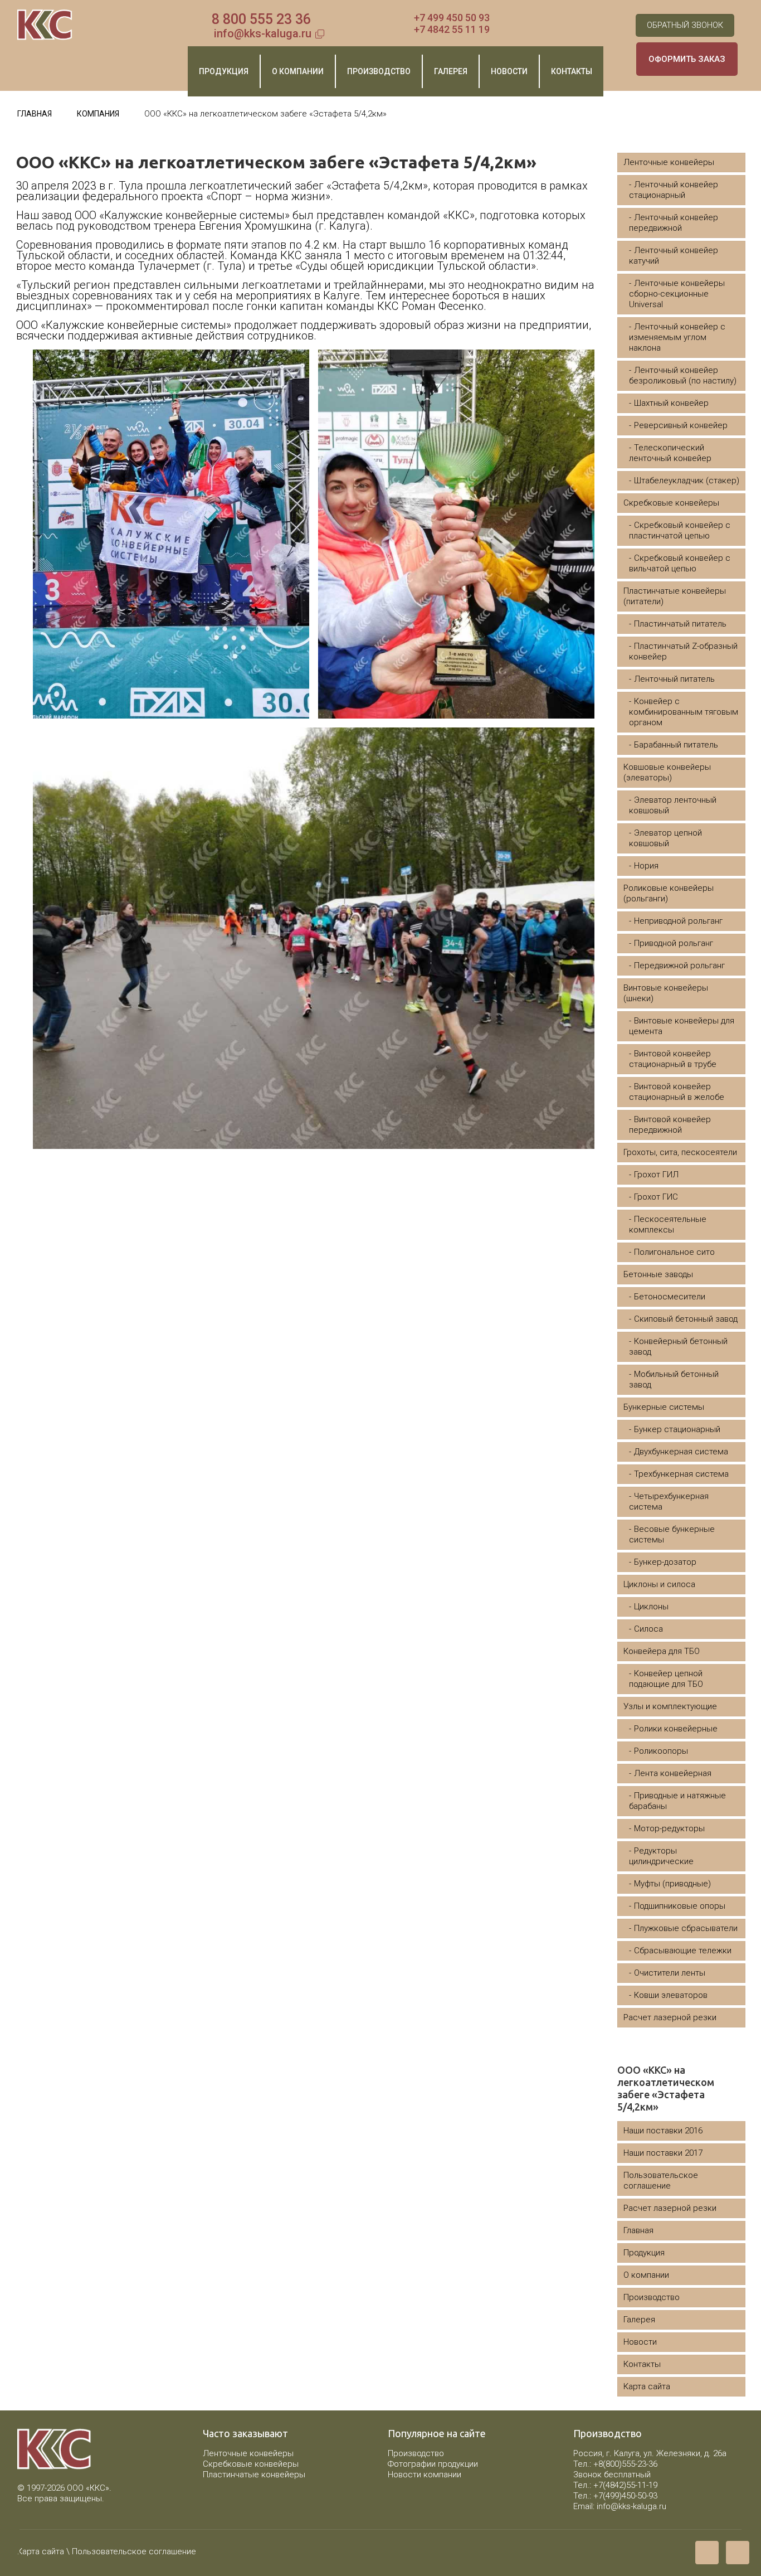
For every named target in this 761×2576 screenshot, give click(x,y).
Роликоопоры (661, 1751)
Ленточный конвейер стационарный (674, 190)
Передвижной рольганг (679, 966)
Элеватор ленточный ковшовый (673, 805)
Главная (35, 114)
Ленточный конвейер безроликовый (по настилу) (683, 375)
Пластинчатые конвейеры (254, 2475)
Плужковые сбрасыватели (686, 1928)
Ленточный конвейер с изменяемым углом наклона (677, 337)
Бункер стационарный (677, 1429)
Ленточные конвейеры (669, 162)
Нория (646, 866)
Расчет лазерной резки (670, 2017)
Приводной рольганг (674, 943)
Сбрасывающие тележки (683, 1951)
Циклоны (651, 1607)
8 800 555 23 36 (261, 19)
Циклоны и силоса (659, 1584)
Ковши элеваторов (671, 1995)
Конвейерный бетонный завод (678, 1347)
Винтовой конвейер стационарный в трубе (673, 1059)
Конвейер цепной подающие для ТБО (666, 1679)
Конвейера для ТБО (662, 1651)
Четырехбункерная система (669, 1502)
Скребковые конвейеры (671, 503)
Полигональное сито (674, 1252)
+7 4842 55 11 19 (452, 29)
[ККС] (45, 25)
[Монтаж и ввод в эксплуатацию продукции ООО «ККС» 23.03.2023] (10, 2531)
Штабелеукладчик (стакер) (687, 481)
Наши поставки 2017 (663, 2153)
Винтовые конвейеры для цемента (682, 1026)
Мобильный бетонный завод (674, 1379)
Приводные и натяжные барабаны (677, 1801)
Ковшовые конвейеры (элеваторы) (667, 772)
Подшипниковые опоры (680, 1906)
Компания (98, 114)
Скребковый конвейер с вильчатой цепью (680, 563)
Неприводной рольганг (678, 921)
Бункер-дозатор (665, 1562)
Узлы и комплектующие (670, 1706)
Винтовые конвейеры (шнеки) (666, 993)
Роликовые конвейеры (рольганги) (669, 893)
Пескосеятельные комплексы (668, 1224)
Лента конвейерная (673, 1773)
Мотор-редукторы (669, 1828)
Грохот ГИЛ (656, 1175)
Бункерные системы (664, 1407)
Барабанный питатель (676, 745)
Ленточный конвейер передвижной (674, 223)
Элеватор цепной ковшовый (665, 838)
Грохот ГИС (656, 1197)
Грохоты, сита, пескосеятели (680, 1152)
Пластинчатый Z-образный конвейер (683, 651)
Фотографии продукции (433, 2464)
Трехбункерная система (681, 1474)
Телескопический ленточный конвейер (670, 453)
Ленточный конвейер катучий (674, 256)
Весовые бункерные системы (672, 1534)
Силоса (648, 1629)
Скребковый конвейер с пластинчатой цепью (680, 530)
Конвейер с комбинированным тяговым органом (684, 712)
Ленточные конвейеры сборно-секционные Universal (677, 294)
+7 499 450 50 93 (452, 18)
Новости (640, 2342)
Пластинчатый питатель (680, 624)
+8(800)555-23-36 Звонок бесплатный (615, 2469)
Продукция (644, 2253)
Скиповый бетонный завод (686, 1319)
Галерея (639, 2320)
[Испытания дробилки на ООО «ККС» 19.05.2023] (751, 2531)
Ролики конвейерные (676, 1729)
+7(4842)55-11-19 (625, 2485)
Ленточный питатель (674, 679)
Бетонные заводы (658, 1274)
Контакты (642, 2364)
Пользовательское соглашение (661, 2180)
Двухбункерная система (681, 1452)
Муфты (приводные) (672, 1884)
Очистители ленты (670, 1973)
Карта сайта (647, 2386)
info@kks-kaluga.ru (263, 33)
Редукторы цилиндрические (661, 1856)
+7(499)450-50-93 (625, 2496)
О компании (646, 2275)
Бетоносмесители (670, 1297)
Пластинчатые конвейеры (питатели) (675, 596)
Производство (652, 2297)
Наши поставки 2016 (663, 2131)
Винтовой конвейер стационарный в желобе (677, 1092)
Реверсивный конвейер (681, 425)
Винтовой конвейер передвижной (670, 1125)
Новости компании (425, 2475)
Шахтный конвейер (671, 403)
